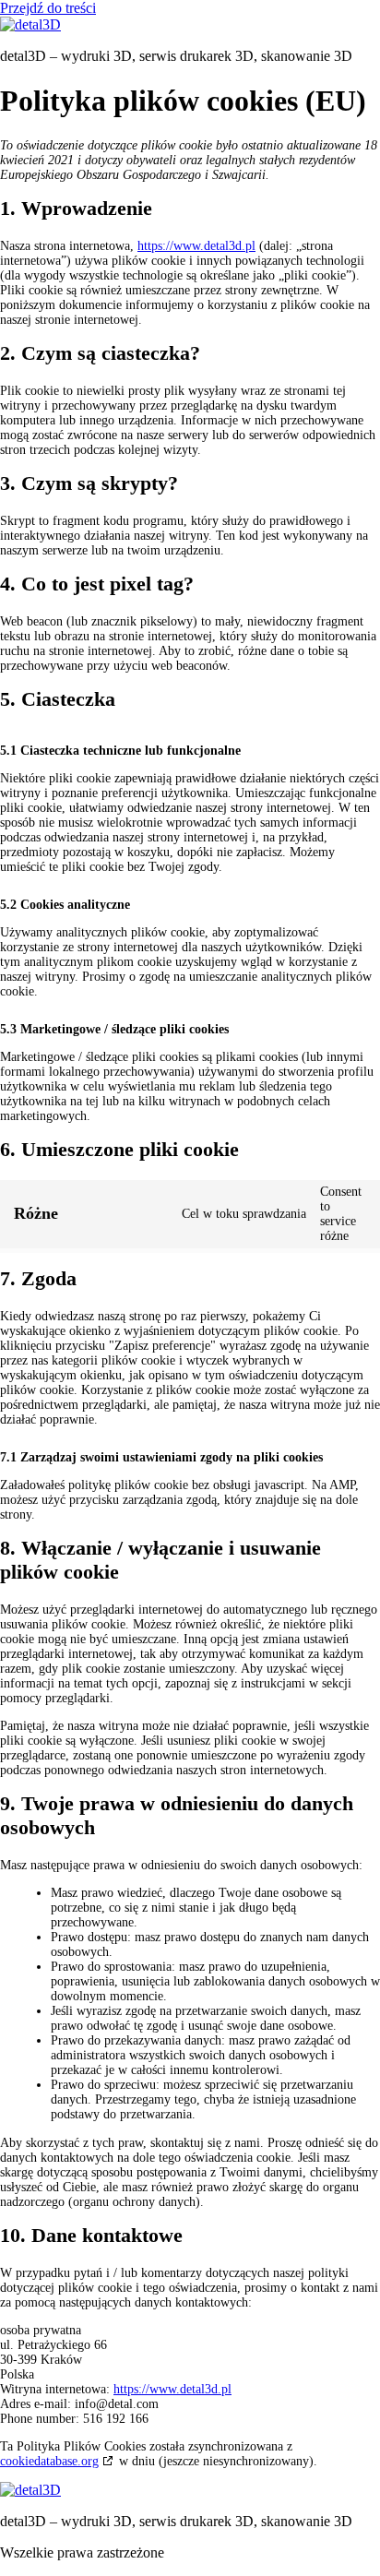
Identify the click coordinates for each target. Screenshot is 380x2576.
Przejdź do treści (48, 8)
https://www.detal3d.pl (196, 246)
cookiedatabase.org (49, 2461)
